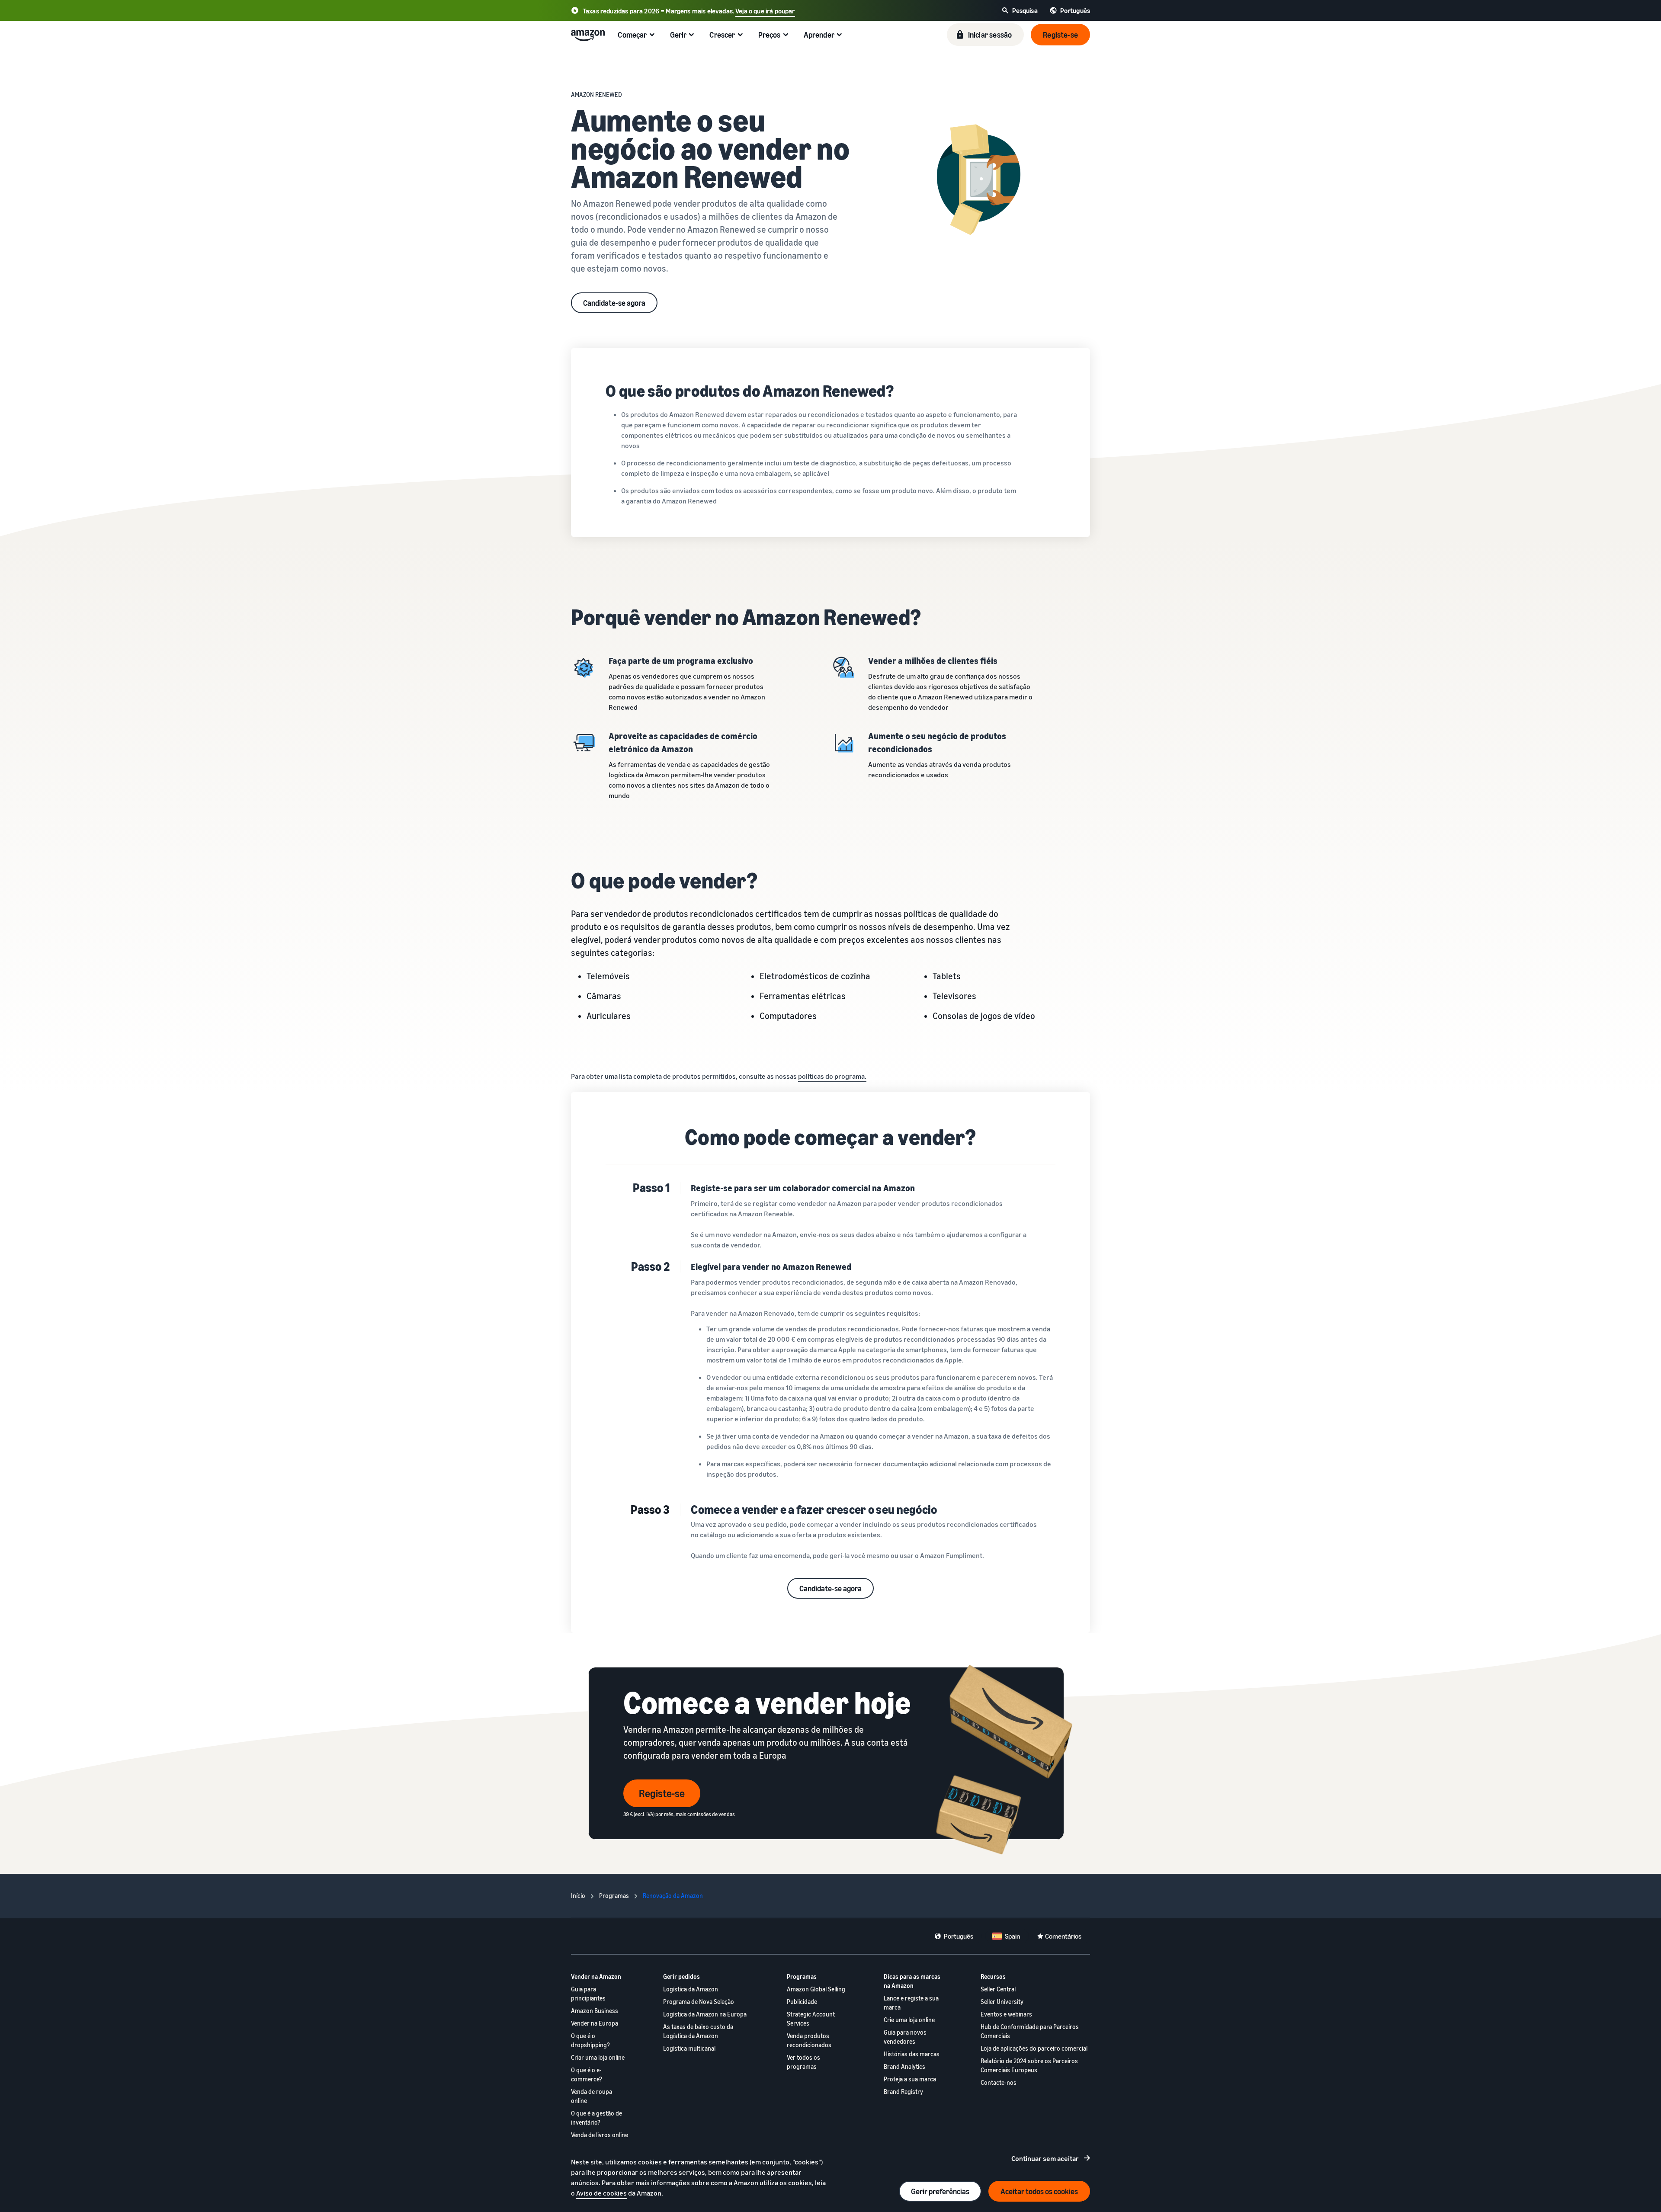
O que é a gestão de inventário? (596, 2118)
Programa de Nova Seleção (699, 2002)
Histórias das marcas (912, 2054)
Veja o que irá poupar (765, 11)
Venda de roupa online (592, 2096)
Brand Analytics (904, 2066)
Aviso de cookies (601, 2193)
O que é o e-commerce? (587, 2074)
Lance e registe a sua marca (911, 2003)
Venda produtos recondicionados (809, 2040)
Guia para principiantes (588, 1994)
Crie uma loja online (909, 2020)
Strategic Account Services (811, 2019)
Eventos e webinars (1006, 2014)
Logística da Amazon (691, 1989)
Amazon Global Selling (816, 1989)
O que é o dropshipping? (590, 2040)
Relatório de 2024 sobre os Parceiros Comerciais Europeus (1029, 2065)
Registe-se (662, 1793)
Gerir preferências (940, 2191)
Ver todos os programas (803, 2062)
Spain (1012, 1936)
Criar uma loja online (598, 2057)
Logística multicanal (689, 2048)
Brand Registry (903, 2092)
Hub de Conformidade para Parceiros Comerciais (1030, 2031)
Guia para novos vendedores (905, 2037)
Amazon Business (595, 2011)
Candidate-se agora (614, 303)
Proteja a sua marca (910, 2079)
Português (959, 1936)
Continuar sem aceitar (1045, 2158)
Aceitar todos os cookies (1039, 2191)
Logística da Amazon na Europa (705, 2014)
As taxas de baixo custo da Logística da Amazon (698, 2031)
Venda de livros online (600, 2135)
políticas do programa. (832, 1076)
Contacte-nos (999, 2082)
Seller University (1002, 2002)
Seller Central (998, 1989)
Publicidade (802, 2002)
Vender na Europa (595, 2023)
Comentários (1063, 1936)
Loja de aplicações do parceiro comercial (1034, 2048)
